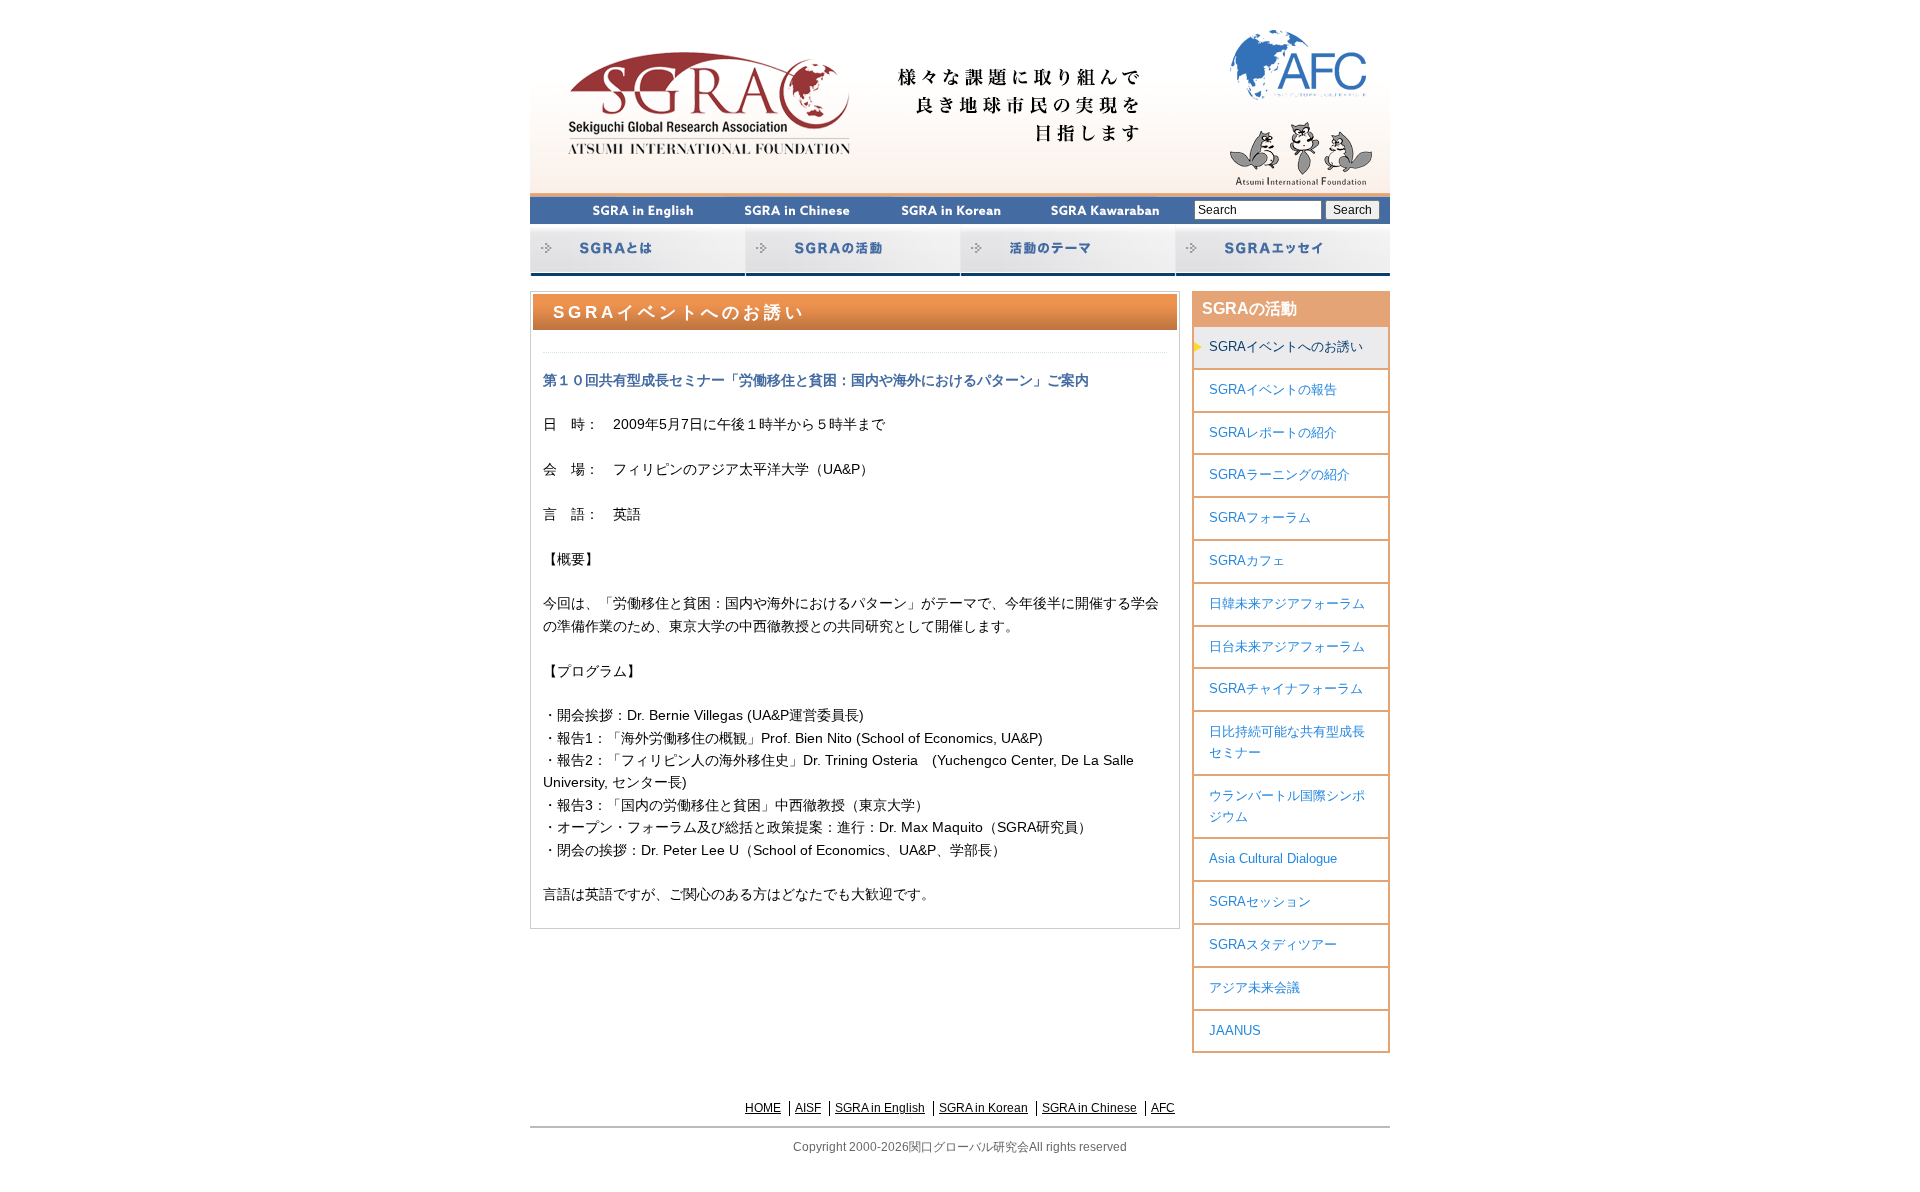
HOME (763, 1108)
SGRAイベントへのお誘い (1286, 346)
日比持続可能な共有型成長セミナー (1287, 742)
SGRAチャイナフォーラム (1286, 688)
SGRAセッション (1260, 901)
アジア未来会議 (1254, 987)
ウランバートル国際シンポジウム (1287, 806)
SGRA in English (880, 1108)
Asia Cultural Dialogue (1273, 858)
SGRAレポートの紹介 (1273, 432)
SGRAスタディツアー (1273, 944)
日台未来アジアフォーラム (1287, 646)
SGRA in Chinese (1089, 1108)
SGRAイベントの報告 (1273, 389)
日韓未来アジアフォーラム (1287, 603)
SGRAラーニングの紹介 (1279, 474)
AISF (808, 1108)
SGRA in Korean (983, 1108)
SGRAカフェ (1247, 560)
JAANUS (1235, 1030)
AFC (1163, 1108)
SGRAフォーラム (1260, 517)
